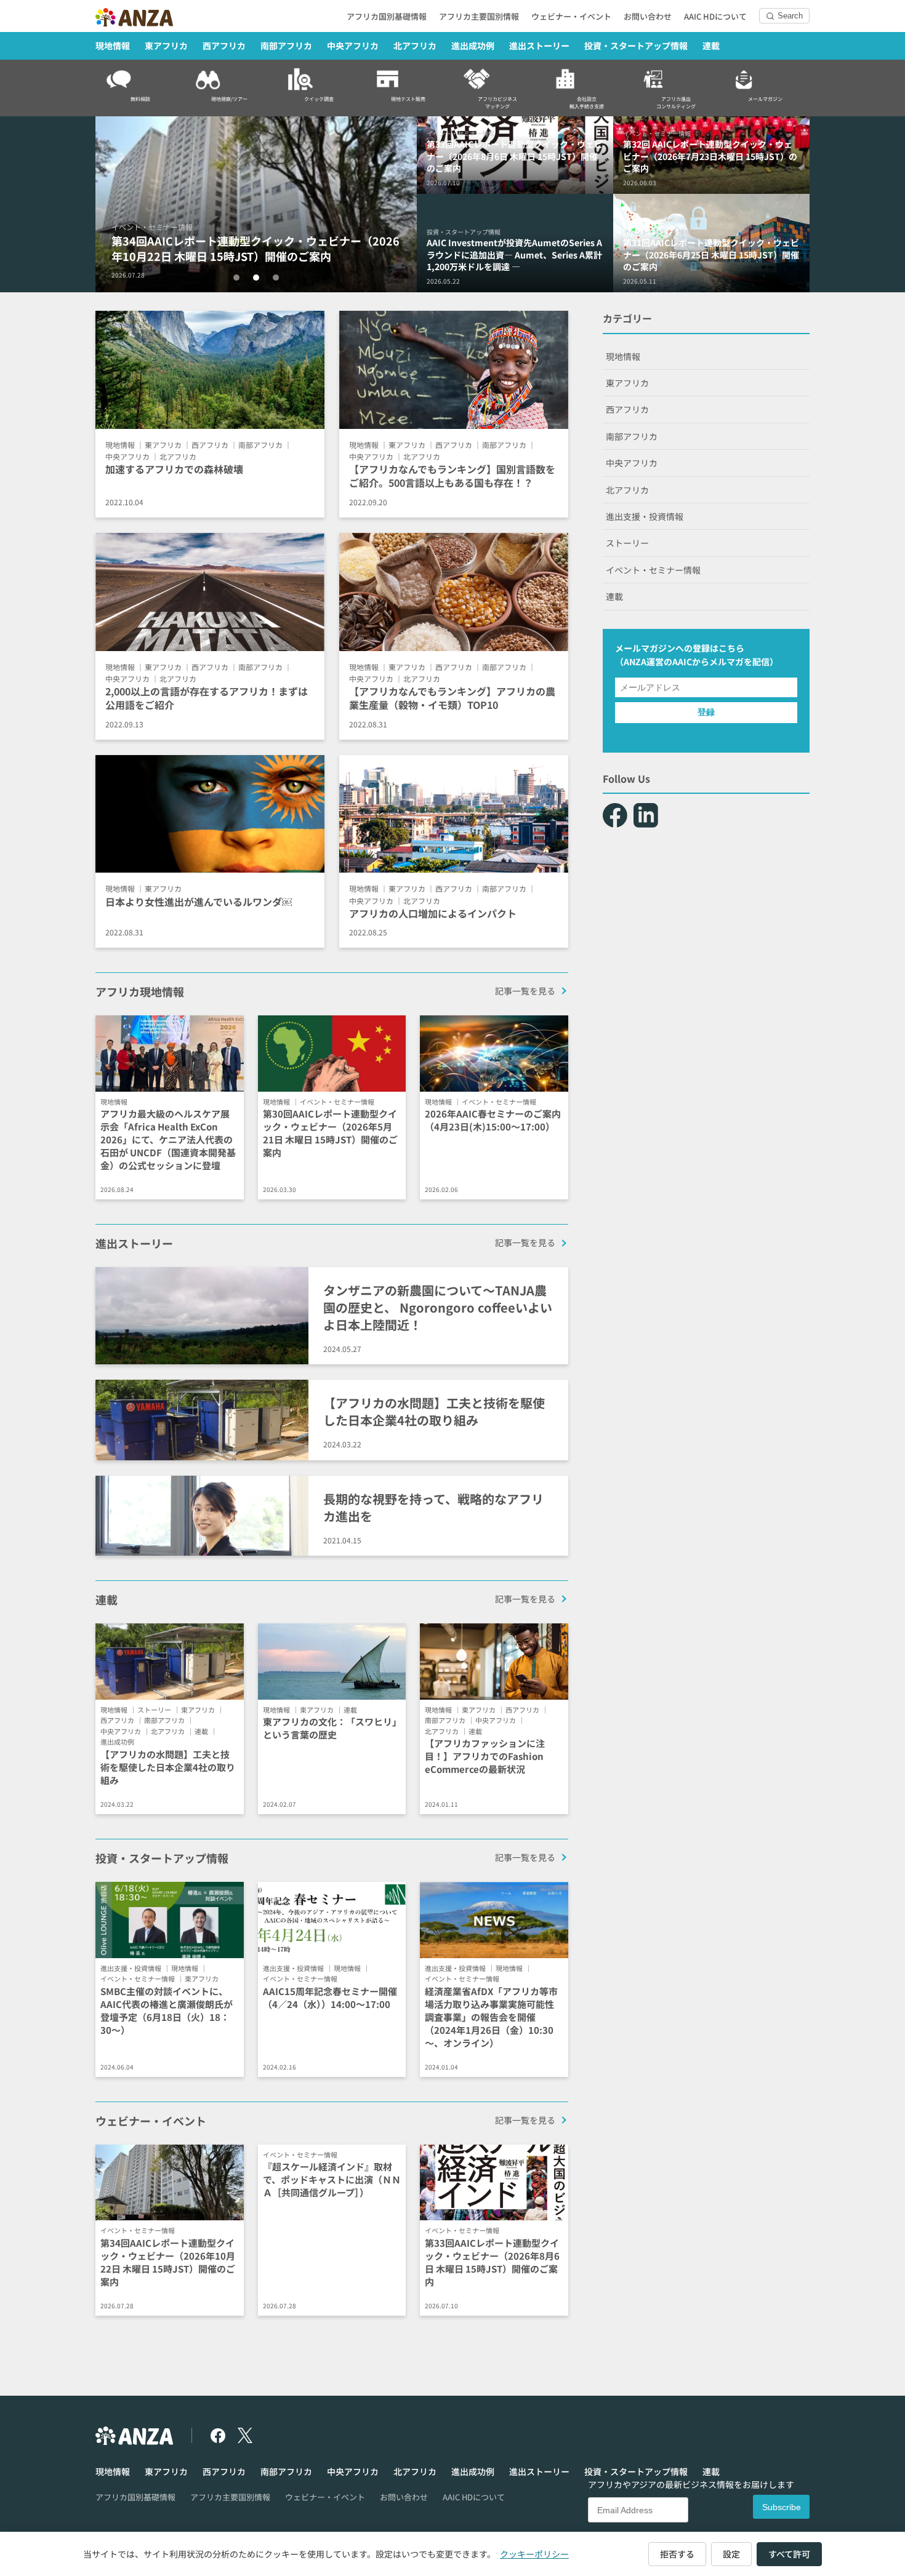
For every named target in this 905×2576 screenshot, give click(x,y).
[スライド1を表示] (236, 278)
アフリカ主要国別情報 (479, 16)
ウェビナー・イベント (571, 16)
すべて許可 (789, 2554)
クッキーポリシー (534, 2554)
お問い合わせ (648, 16)
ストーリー (627, 543)
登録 (706, 712)
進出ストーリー (539, 46)
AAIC (682, 662)
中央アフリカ (353, 46)
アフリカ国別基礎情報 (387, 16)
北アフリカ (415, 46)
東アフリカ (166, 46)
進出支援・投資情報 (645, 516)
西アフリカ (224, 46)
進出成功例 (473, 46)
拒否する (677, 2554)
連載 (711, 46)
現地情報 (113, 46)
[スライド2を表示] (256, 278)
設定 (731, 2554)
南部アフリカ (286, 46)
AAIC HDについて (715, 16)
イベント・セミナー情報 (653, 570)
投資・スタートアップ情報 (636, 46)
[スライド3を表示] (276, 278)
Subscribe (782, 2507)
